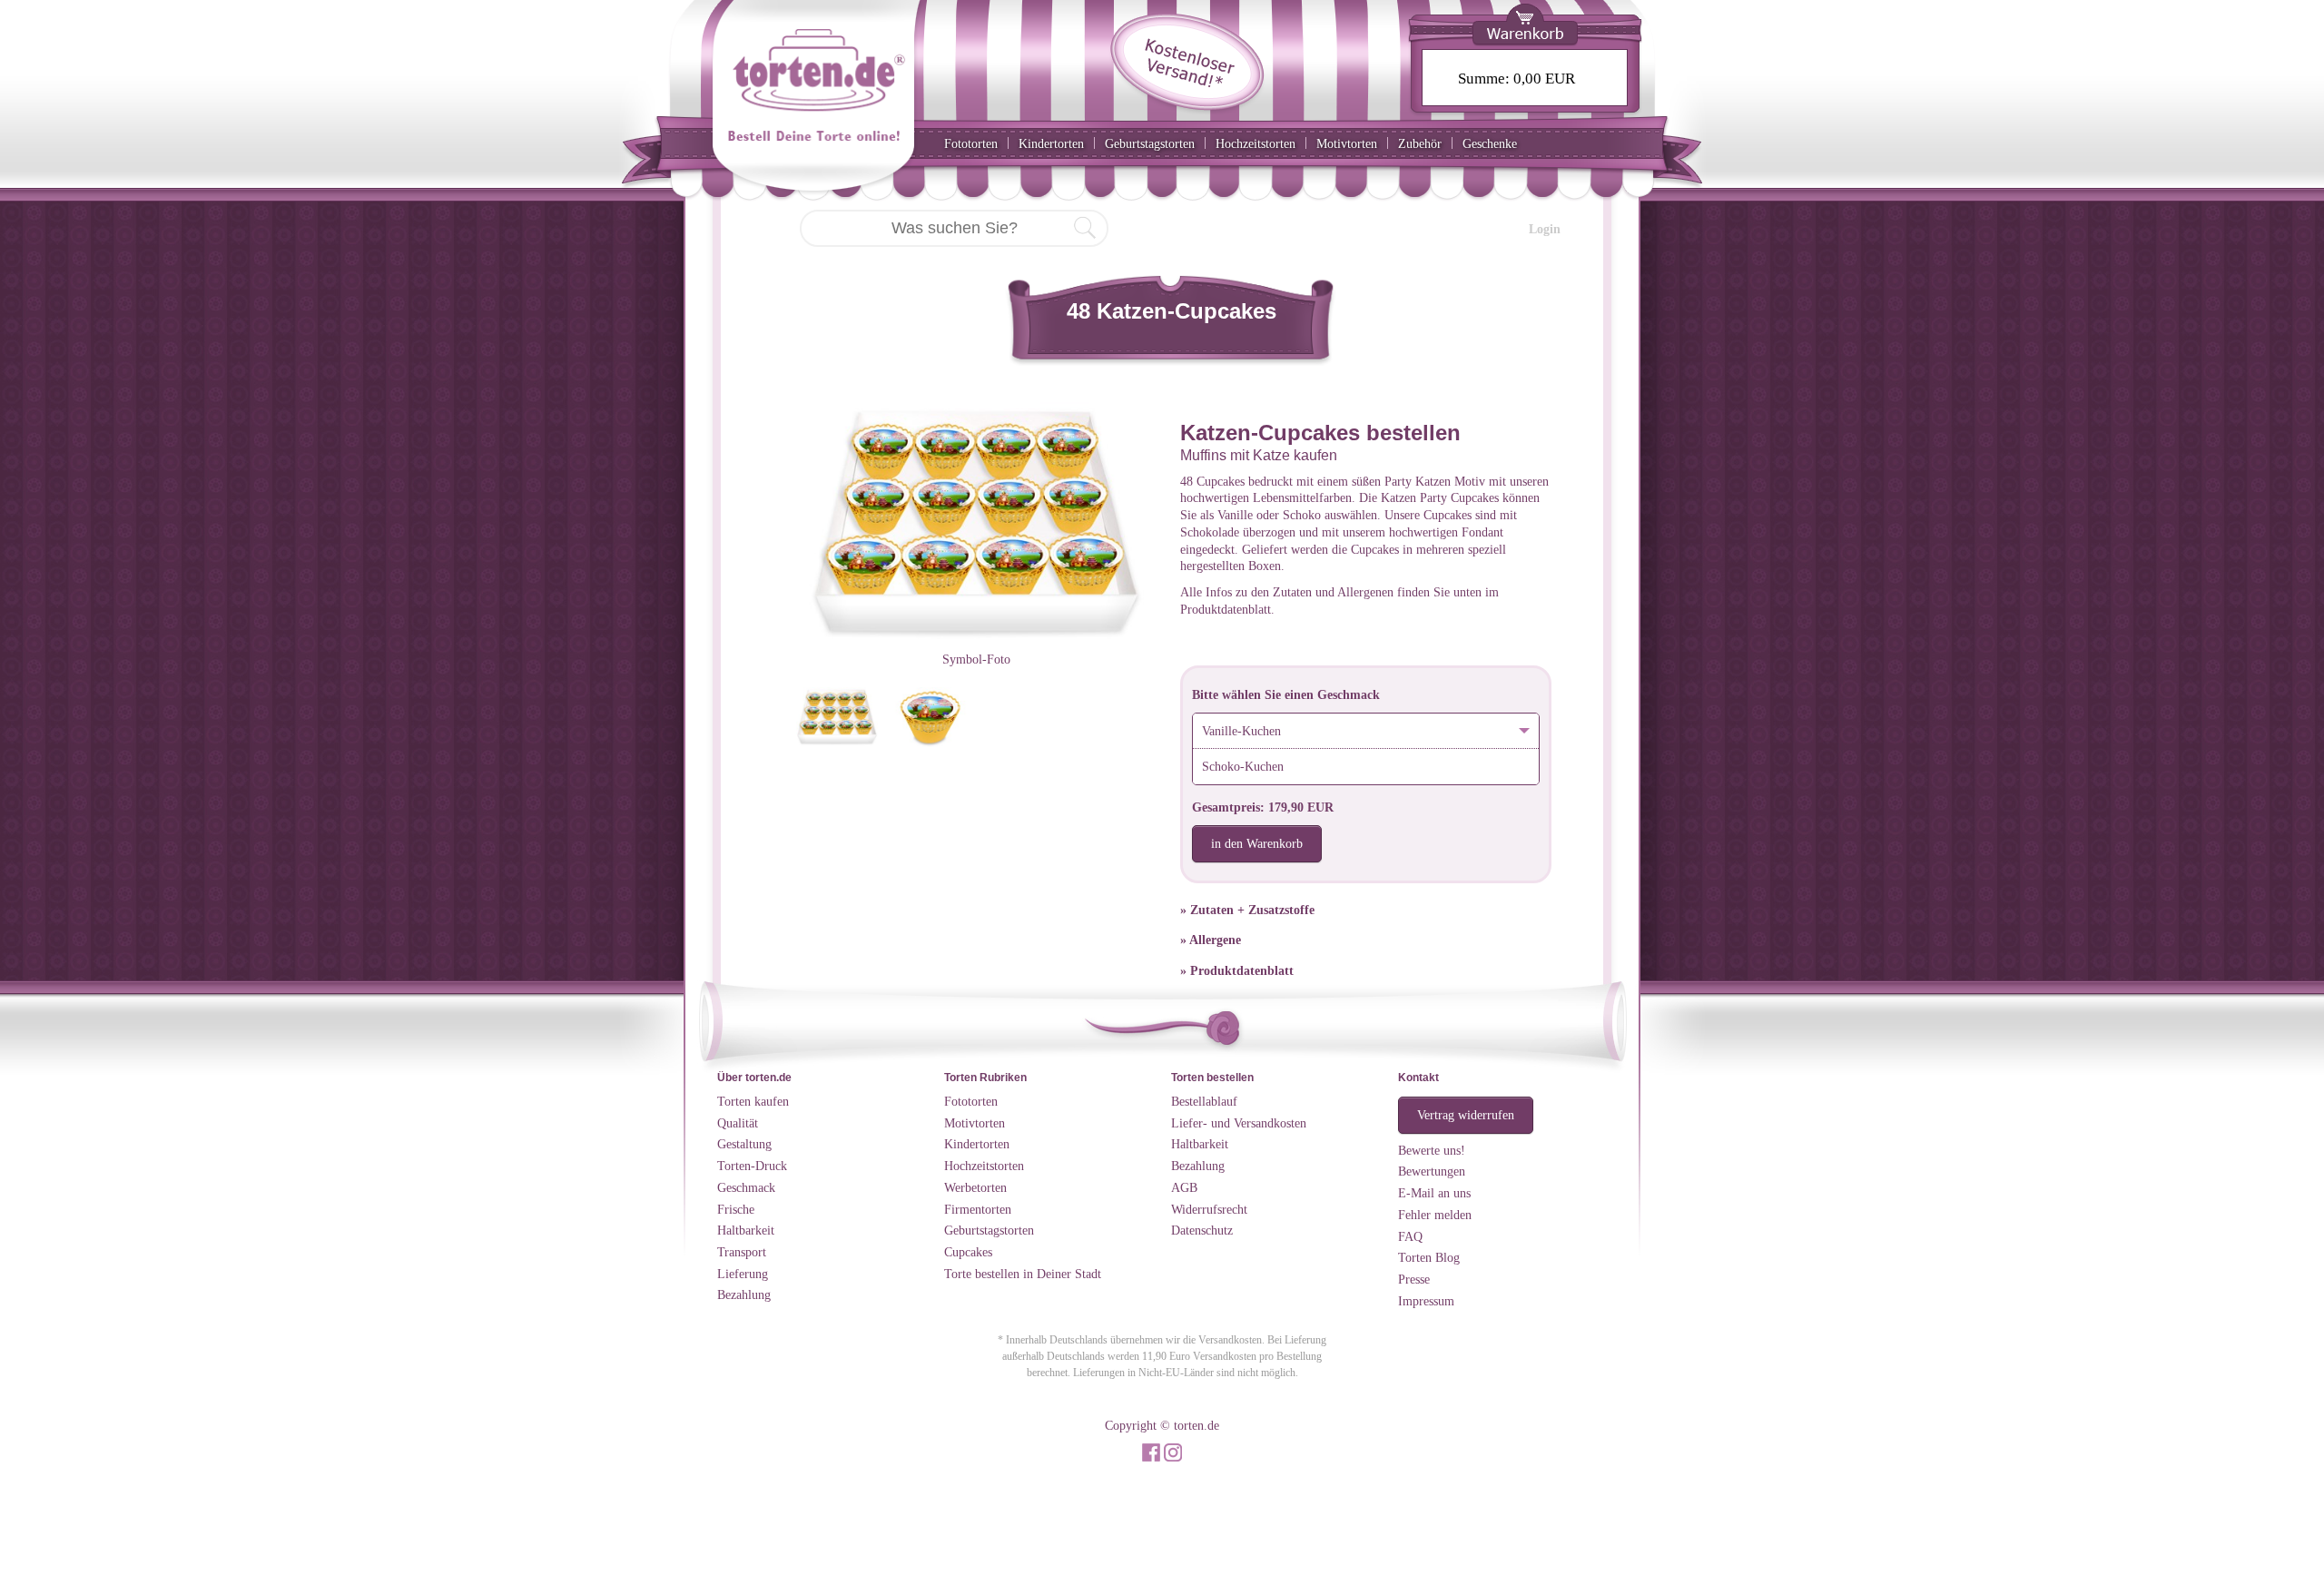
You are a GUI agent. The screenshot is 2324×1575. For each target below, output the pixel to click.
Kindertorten (1051, 143)
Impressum (1426, 1301)
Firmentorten (978, 1209)
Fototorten (971, 143)
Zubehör (1420, 143)
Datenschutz (1202, 1230)
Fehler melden (1435, 1215)
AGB (1184, 1187)
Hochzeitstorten (1256, 143)
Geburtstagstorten (1150, 143)
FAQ (1410, 1236)
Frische (736, 1209)
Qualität (738, 1123)
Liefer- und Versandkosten (1239, 1123)
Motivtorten (1347, 143)
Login (1545, 229)
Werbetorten (975, 1187)
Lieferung (743, 1274)
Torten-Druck (752, 1166)
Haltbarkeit (746, 1230)
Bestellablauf (1204, 1101)
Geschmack (746, 1187)
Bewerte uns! (1432, 1150)
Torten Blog (1429, 1257)
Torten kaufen (753, 1101)
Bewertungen (1432, 1171)
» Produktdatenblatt (1237, 970)
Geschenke (1490, 143)
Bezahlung (744, 1294)
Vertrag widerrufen (1466, 1115)
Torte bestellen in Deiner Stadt (1023, 1274)
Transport (742, 1252)
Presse (1414, 1279)
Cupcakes (968, 1252)
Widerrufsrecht (1209, 1209)
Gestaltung (744, 1144)
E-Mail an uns (1434, 1193)
